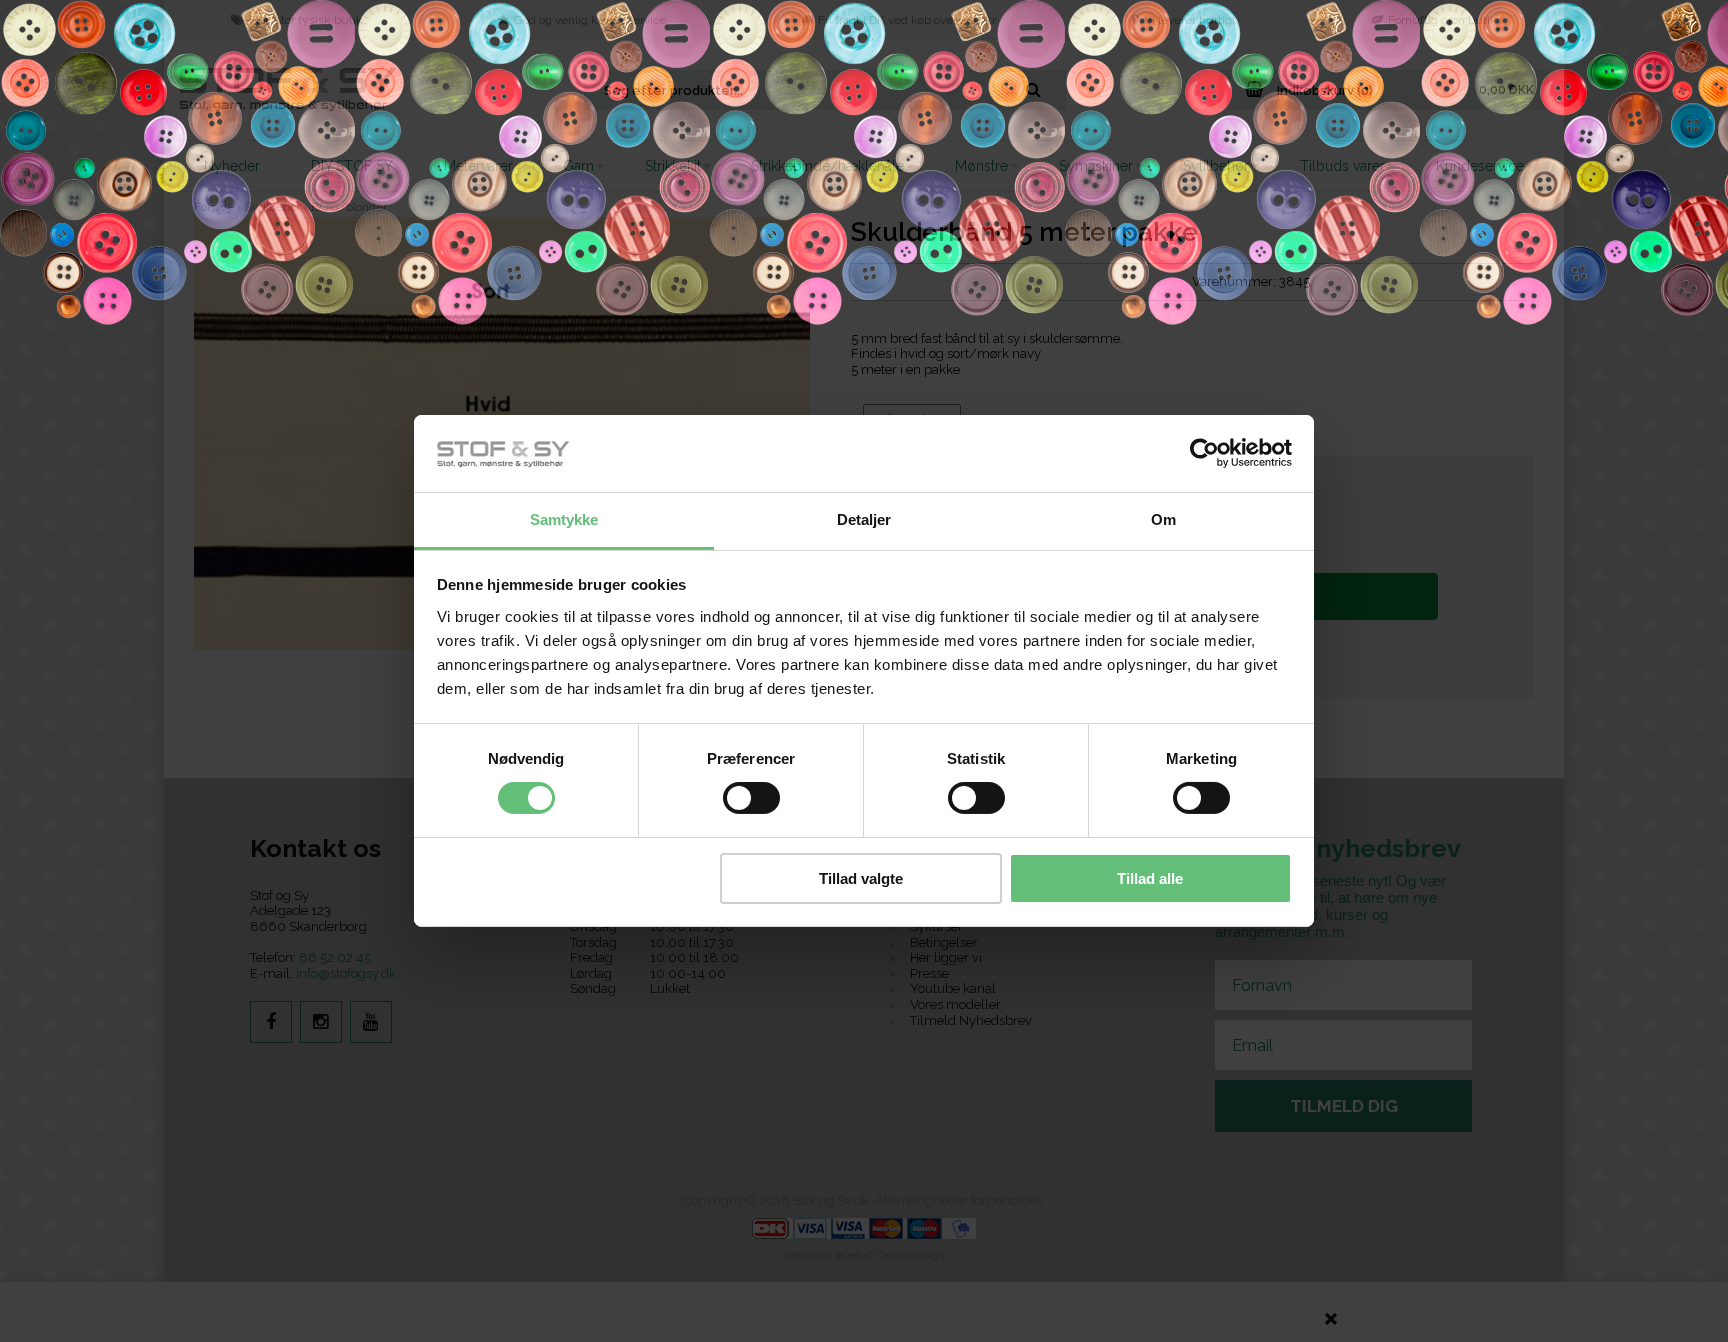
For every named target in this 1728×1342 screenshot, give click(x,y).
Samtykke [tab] (564, 519)
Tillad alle (1150, 878)
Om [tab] (1163, 519)
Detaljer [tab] (864, 519)
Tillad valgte (861, 878)
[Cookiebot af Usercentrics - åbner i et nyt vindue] (1204, 453)
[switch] (751, 798)
